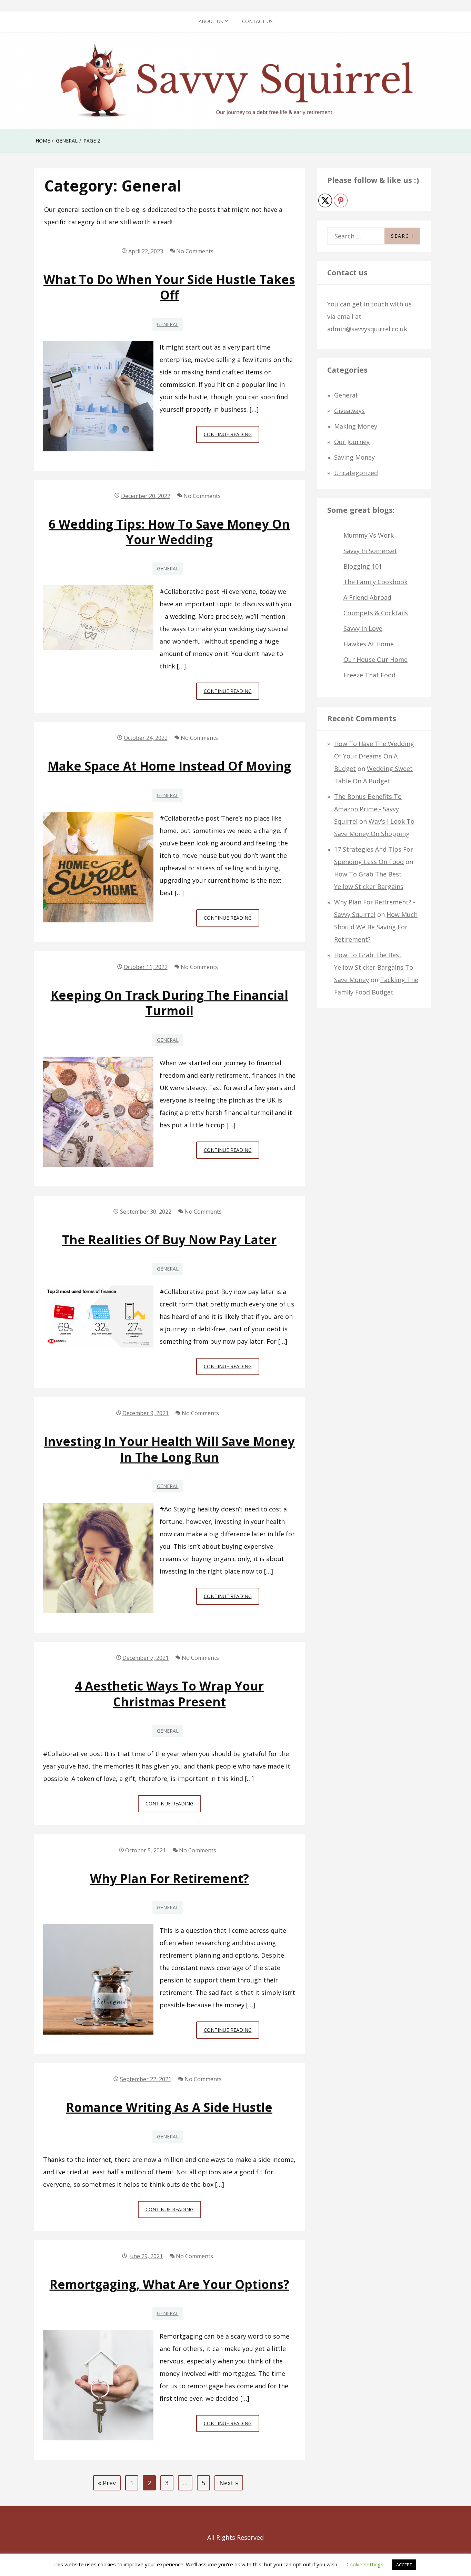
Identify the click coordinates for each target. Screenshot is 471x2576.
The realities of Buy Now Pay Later (169, 1240)
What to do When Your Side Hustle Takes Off (169, 287)
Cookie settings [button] (365, 2564)
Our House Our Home (375, 659)
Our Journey (352, 442)
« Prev (107, 2483)
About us (211, 21)
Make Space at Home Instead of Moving (169, 766)
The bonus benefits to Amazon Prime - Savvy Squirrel (368, 809)
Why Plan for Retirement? (169, 1878)
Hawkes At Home (369, 644)
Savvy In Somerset (370, 551)
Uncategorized (356, 473)
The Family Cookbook (375, 582)
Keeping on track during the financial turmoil (169, 1003)
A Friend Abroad (367, 597)
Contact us (257, 21)
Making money (356, 426)
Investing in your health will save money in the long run (169, 1449)
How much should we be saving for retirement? (376, 927)
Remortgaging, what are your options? (169, 2284)
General (168, 324)
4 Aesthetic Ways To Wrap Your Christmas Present (169, 1694)
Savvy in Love (363, 628)
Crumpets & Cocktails (376, 613)
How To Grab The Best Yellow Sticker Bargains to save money (374, 967)
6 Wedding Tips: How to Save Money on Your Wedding (169, 532)
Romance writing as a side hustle (169, 2107)
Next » (229, 2483)
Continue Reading (232, 437)
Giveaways (349, 411)
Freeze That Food (369, 675)
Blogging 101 (363, 566)
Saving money (354, 457)
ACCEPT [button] (404, 2565)
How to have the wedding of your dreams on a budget (374, 756)
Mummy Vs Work (369, 535)
